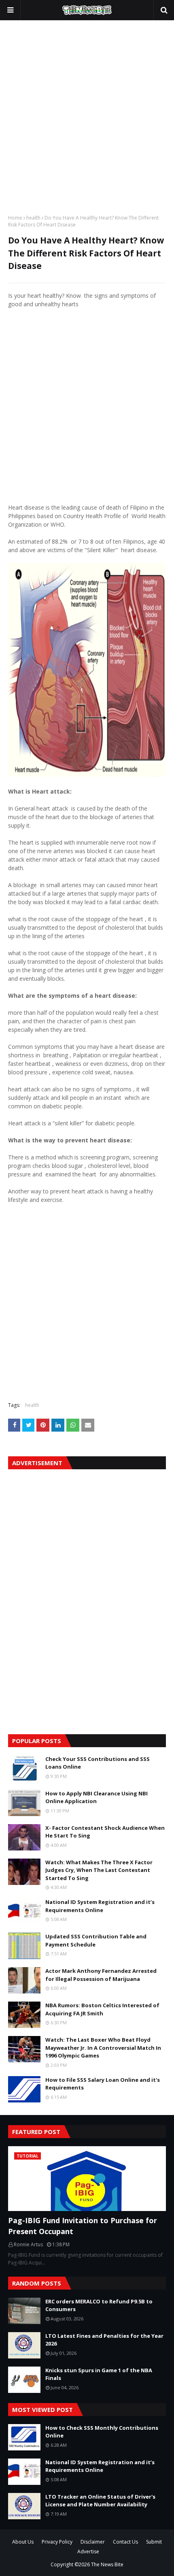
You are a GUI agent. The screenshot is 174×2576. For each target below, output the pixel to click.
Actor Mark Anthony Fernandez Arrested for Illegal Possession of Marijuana (101, 1975)
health (33, 218)
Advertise (88, 2551)
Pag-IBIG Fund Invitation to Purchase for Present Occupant (83, 2226)
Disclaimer (93, 2542)
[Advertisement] (87, 115)
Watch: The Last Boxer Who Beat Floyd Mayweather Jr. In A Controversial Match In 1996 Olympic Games (103, 2048)
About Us (23, 2542)
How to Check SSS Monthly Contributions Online (102, 2432)
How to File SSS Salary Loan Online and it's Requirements (103, 2084)
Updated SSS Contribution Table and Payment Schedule (96, 1940)
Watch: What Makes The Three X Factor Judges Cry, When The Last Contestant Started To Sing (99, 1870)
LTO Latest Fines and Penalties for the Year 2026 (104, 2340)
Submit (154, 2542)
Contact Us (125, 2542)
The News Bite (107, 2564)
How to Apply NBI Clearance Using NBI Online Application (97, 1797)
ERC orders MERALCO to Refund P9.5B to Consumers (99, 2305)
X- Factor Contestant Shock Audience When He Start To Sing (105, 1832)
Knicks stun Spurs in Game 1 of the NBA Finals (99, 2374)
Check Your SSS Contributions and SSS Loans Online (98, 1763)
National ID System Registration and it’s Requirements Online (100, 1906)
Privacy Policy (57, 2542)
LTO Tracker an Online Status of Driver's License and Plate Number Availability (100, 2501)
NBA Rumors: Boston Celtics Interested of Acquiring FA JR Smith (102, 2009)
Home (15, 218)
